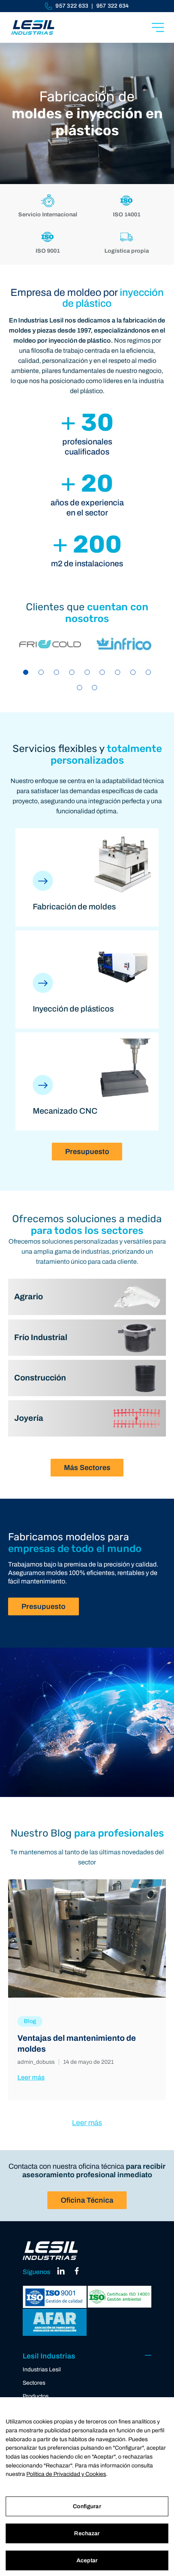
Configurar (87, 2506)
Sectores (34, 2383)
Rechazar (87, 2533)
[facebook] (77, 2273)
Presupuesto (87, 1152)
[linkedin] (61, 2273)
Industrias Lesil (42, 2370)
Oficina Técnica (87, 2200)
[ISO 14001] (119, 2297)
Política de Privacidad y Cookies (66, 2474)
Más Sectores (87, 1468)
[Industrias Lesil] (33, 27)
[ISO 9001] (55, 2297)
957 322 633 (72, 6)
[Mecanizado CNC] (43, 1093)
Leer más (31, 2077)
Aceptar (87, 2560)
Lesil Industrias (49, 2356)
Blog (30, 2021)
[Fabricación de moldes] (43, 888)
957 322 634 (113, 6)
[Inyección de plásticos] (43, 991)
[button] (26, 672)
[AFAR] (55, 2323)
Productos (36, 2396)
